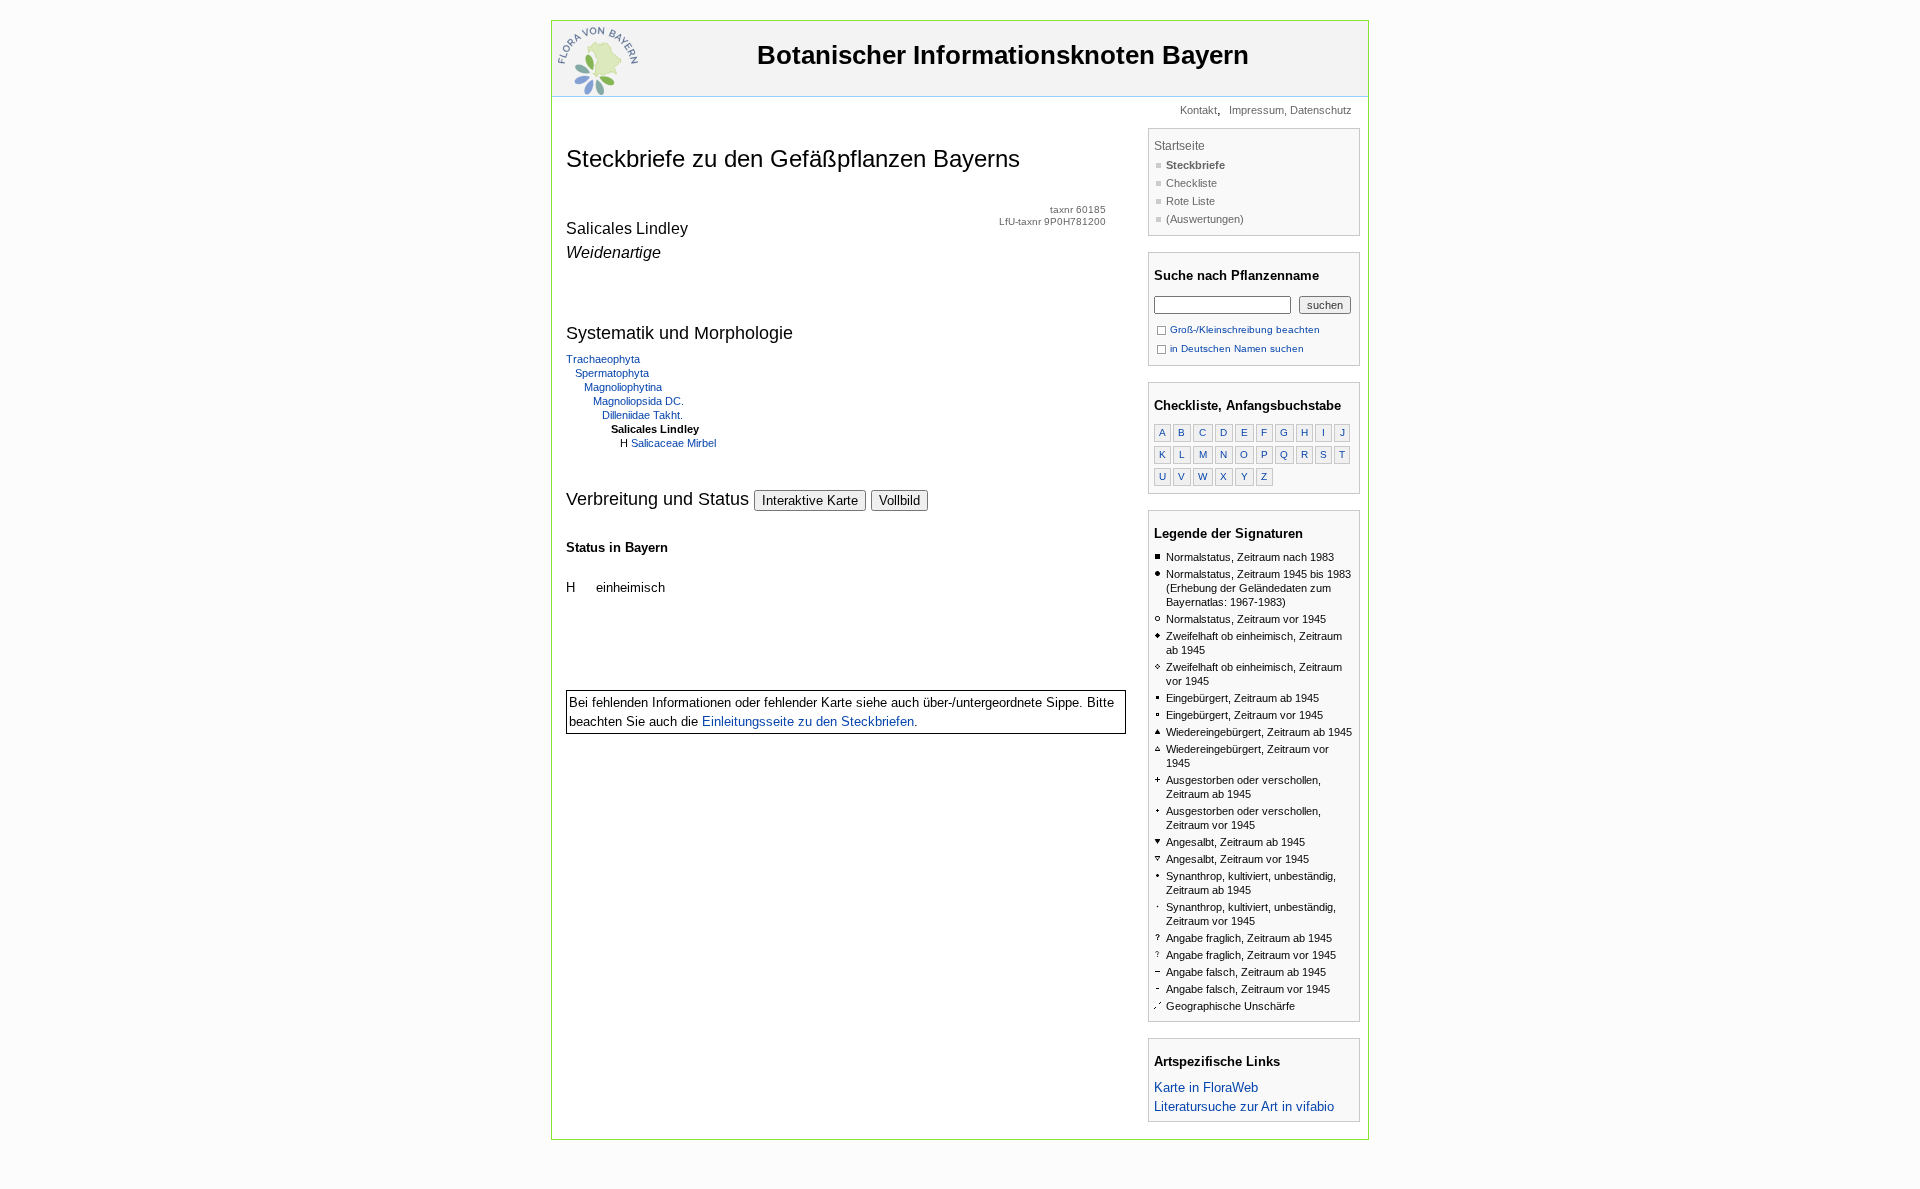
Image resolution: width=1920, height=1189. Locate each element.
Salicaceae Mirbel (673, 443)
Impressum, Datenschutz (1290, 110)
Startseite (1179, 146)
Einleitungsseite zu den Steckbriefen (808, 721)
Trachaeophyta (603, 359)
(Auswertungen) (1205, 219)
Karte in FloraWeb (1206, 1087)
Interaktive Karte (810, 500)
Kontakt (1198, 110)
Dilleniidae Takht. (642, 415)
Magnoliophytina (623, 387)
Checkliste (1191, 183)
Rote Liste (1190, 201)
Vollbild (899, 500)
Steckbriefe (1195, 165)
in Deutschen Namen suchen (1235, 348)
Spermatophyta (612, 373)
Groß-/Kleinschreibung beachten (1243, 329)
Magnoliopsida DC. (638, 401)
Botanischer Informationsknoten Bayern (1003, 55)
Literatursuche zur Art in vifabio (1244, 1106)
